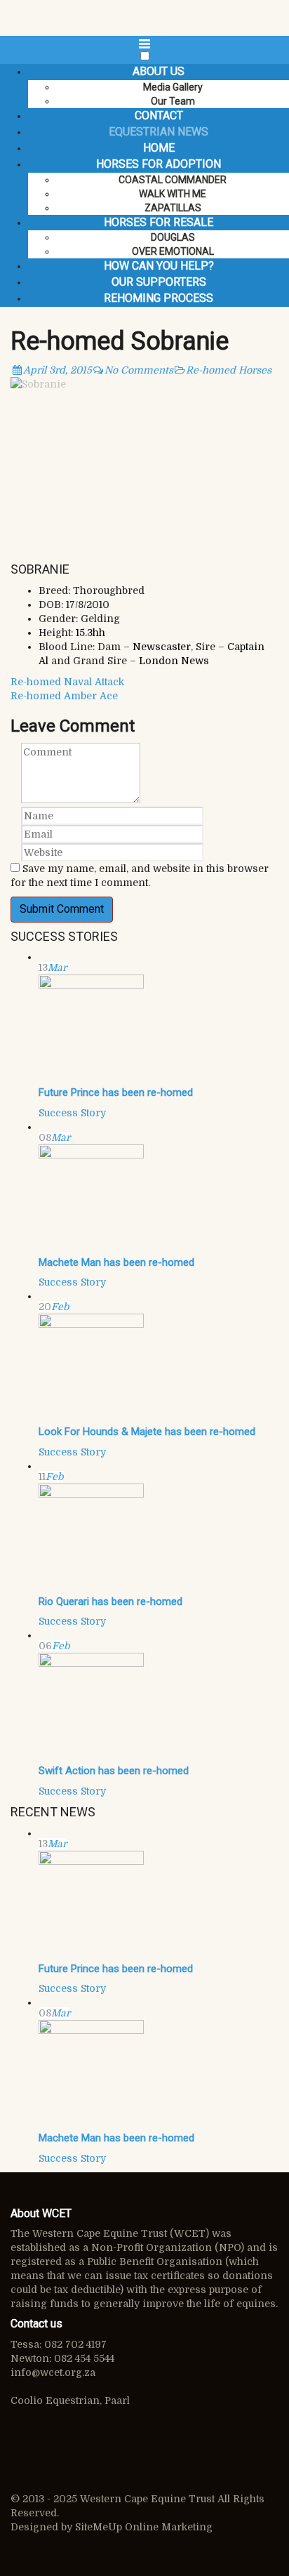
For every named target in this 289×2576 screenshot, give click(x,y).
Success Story (72, 1113)
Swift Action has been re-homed (114, 1771)
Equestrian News (159, 132)
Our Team (173, 101)
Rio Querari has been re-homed (110, 1601)
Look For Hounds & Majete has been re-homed (147, 1432)
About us (159, 71)
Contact (159, 115)
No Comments (139, 370)
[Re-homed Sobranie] (144, 467)
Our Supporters (159, 282)
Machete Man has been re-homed (116, 1262)
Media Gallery (173, 87)
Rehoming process (159, 298)
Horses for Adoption (159, 164)
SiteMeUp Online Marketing (144, 2527)
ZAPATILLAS (173, 208)
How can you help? (159, 266)
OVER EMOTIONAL (173, 251)
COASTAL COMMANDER (173, 180)
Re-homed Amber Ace (64, 696)
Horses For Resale (159, 222)
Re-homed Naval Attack (67, 682)
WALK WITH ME (173, 194)
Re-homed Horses (229, 370)
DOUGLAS (173, 237)
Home (159, 148)
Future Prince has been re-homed (116, 1092)
